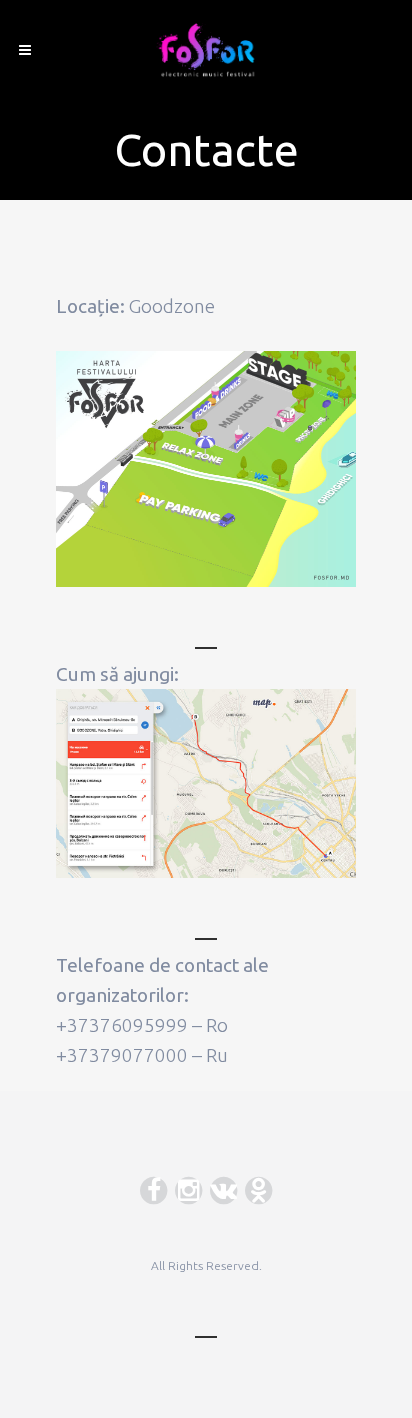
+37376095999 (122, 1025)
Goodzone (172, 306)
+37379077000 (122, 1055)
